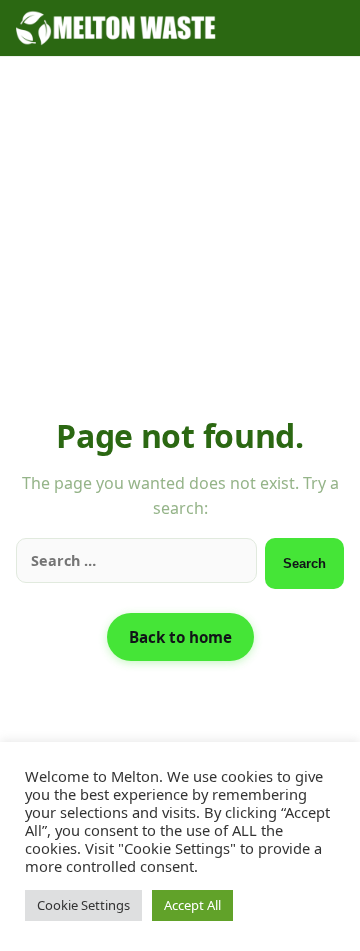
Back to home (180, 637)
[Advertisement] (180, 249)
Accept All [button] (192, 905)
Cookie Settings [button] (83, 905)
